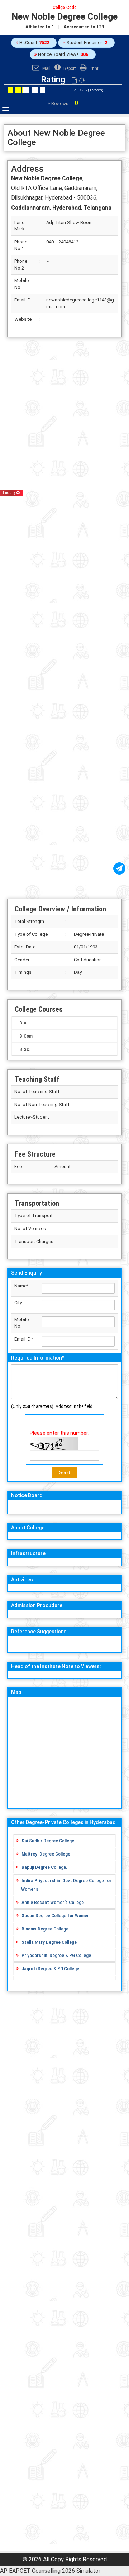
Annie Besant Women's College (53, 1902)
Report (69, 68)
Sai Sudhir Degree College (48, 1841)
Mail (46, 68)
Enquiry (10, 493)
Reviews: (64, 103)
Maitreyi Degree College (46, 1854)
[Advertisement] (64, 618)
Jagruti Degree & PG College (50, 1968)
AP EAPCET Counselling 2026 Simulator (50, 2571)
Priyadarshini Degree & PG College (56, 1955)
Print (94, 68)
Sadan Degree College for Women (56, 1915)
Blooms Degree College (45, 1929)
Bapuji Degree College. (44, 1867)
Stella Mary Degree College (49, 1942)
